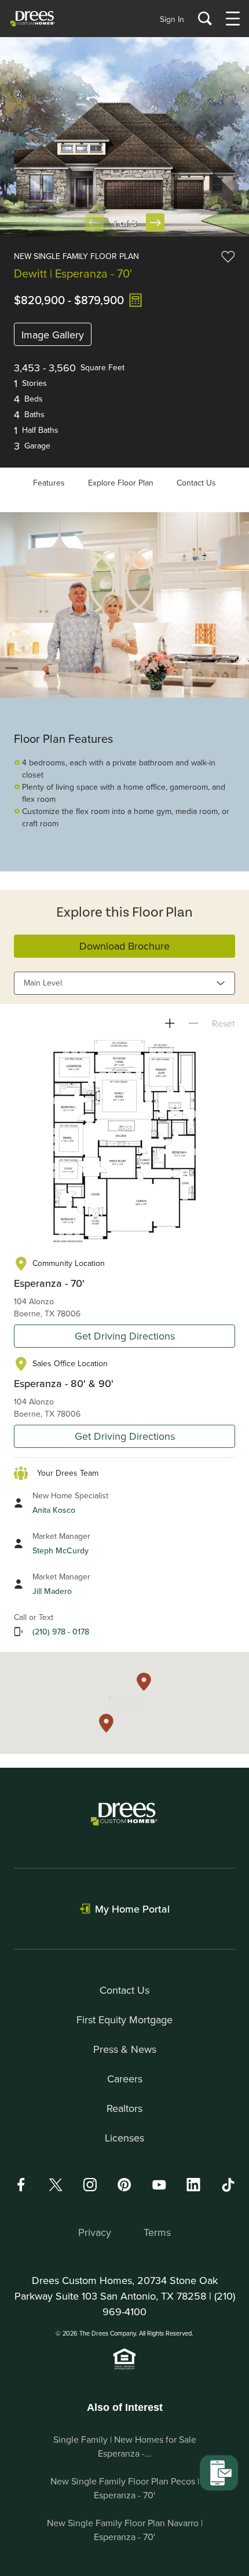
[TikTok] (228, 2185)
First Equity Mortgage (124, 2019)
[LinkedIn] (193, 2185)
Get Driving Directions (125, 1336)
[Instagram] (90, 2185)
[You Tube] (159, 2185)
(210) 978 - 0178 (61, 1632)
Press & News (125, 2049)
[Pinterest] (124, 2185)
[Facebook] (21, 2185)
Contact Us (196, 483)
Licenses (124, 2138)
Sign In (172, 19)
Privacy (95, 2232)
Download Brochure (124, 946)
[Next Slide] (155, 222)
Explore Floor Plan (121, 483)
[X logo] (56, 2185)
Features (49, 483)
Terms (157, 2232)
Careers (125, 2079)
